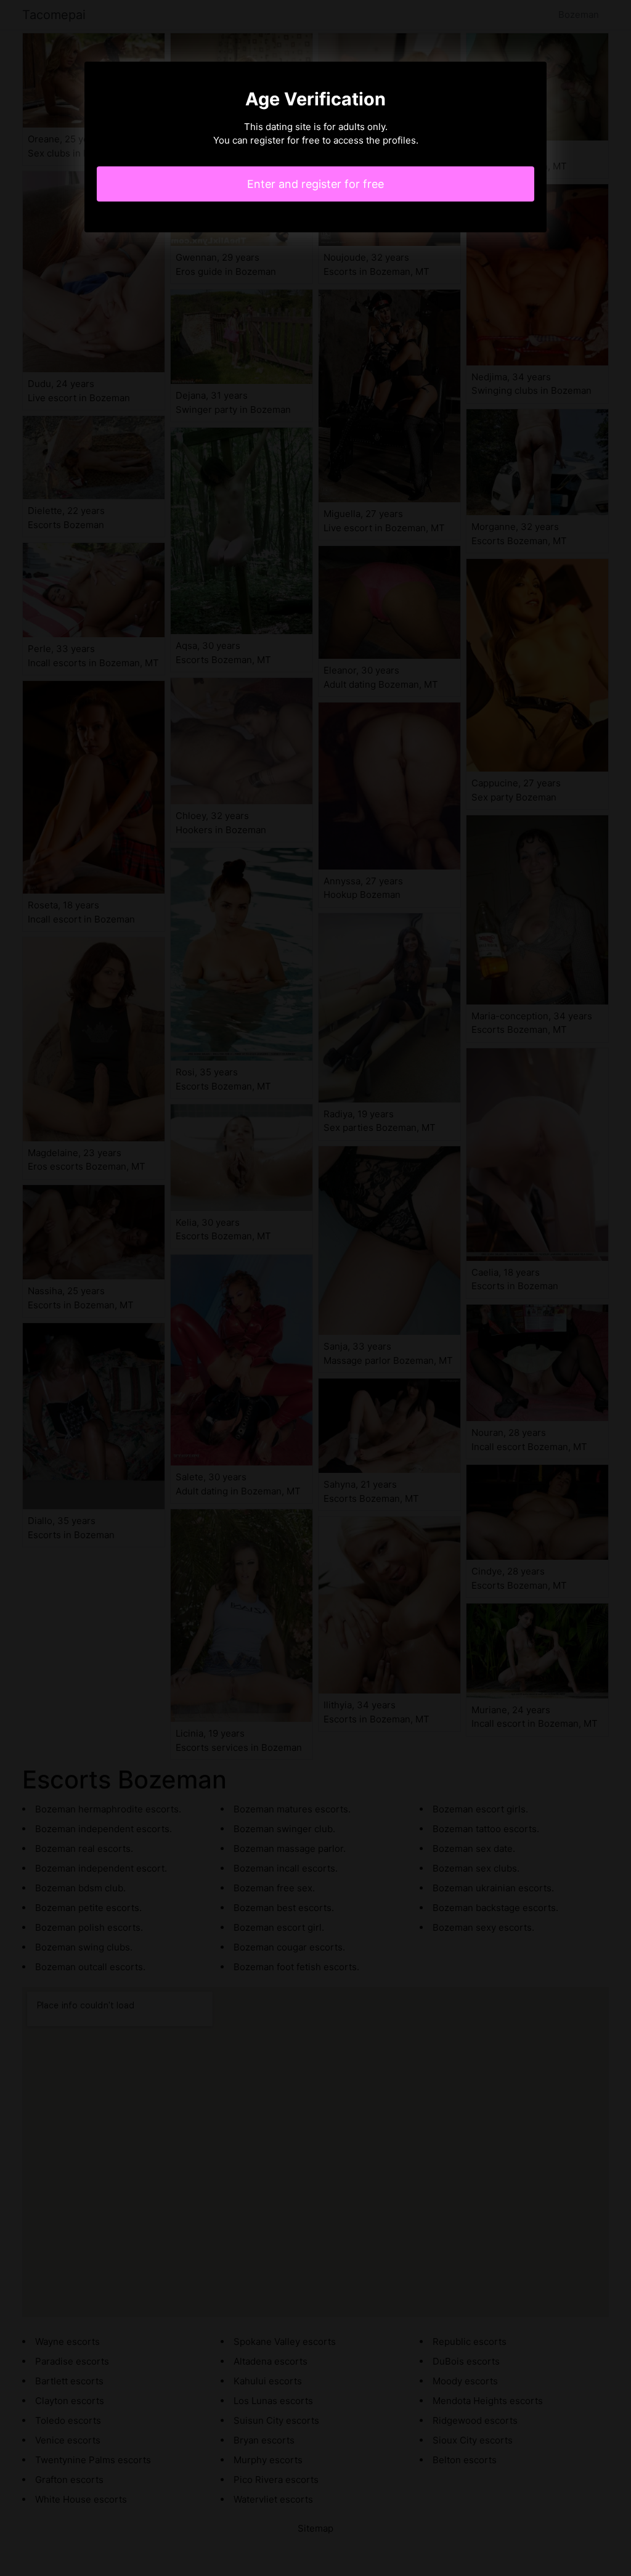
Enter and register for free (315, 184)
